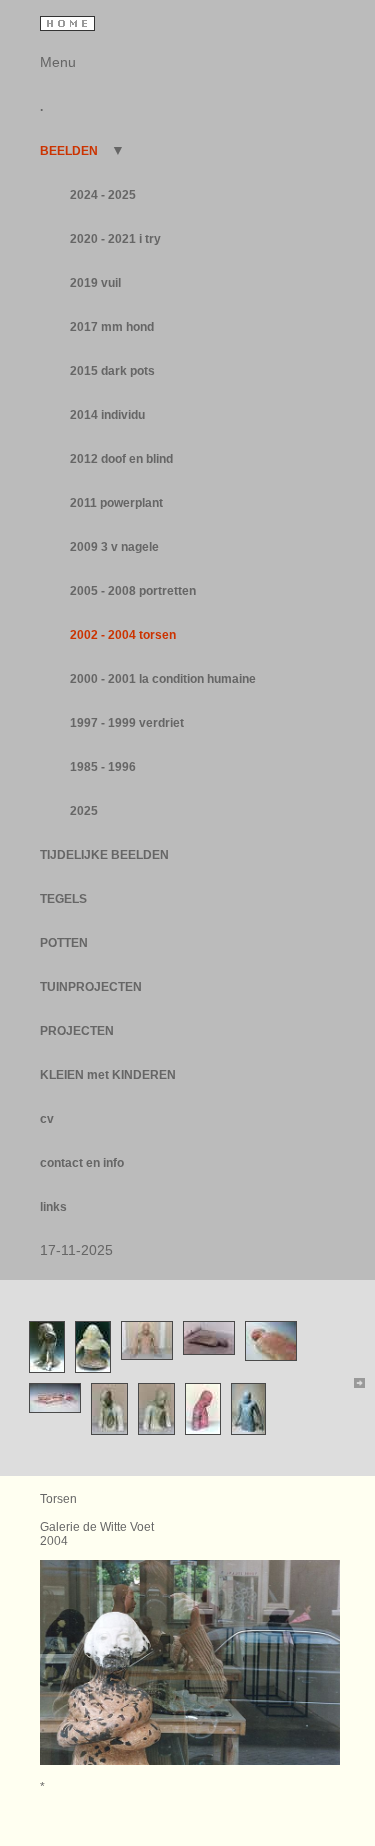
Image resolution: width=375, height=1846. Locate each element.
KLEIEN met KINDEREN (108, 1075)
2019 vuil (95, 283)
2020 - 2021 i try (115, 239)
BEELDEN (70, 151)
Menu (58, 62)
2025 (84, 811)
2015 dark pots (112, 371)
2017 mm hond (112, 327)
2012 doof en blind (121, 459)
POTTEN (64, 943)
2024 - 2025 (103, 195)
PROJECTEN (77, 1031)
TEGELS (63, 899)
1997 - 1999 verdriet (127, 723)
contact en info (82, 1163)
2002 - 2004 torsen (123, 635)
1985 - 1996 (103, 767)
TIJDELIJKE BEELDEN (104, 855)
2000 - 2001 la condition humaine (163, 679)
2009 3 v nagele (114, 547)
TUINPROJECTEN (91, 987)
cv (47, 1119)
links (53, 1207)
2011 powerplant (116, 503)
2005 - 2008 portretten (133, 591)
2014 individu (107, 415)
